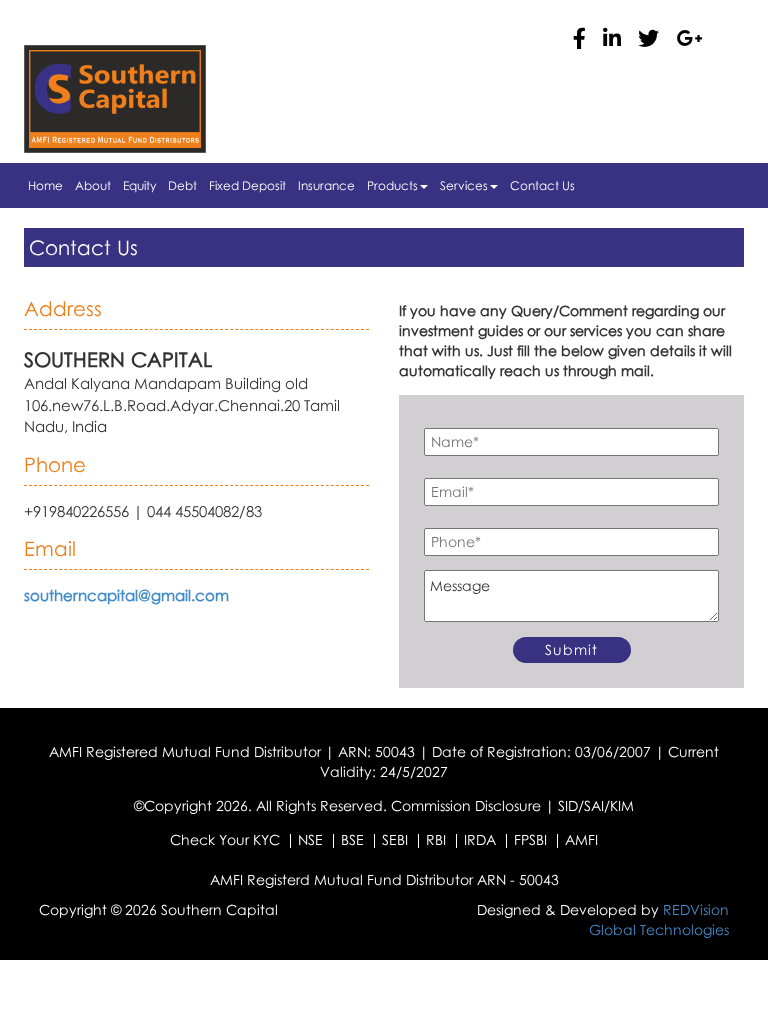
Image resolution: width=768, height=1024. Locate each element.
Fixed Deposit (247, 185)
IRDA (480, 839)
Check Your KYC (225, 839)
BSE (352, 839)
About (93, 185)
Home (45, 185)
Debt (182, 185)
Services (464, 185)
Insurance (326, 185)
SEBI (395, 839)
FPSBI (530, 839)
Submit (571, 649)
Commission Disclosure (466, 805)
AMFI (581, 839)
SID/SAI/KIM (596, 805)
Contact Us (542, 185)
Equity (139, 185)
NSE (310, 839)
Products (392, 185)
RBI (436, 839)
